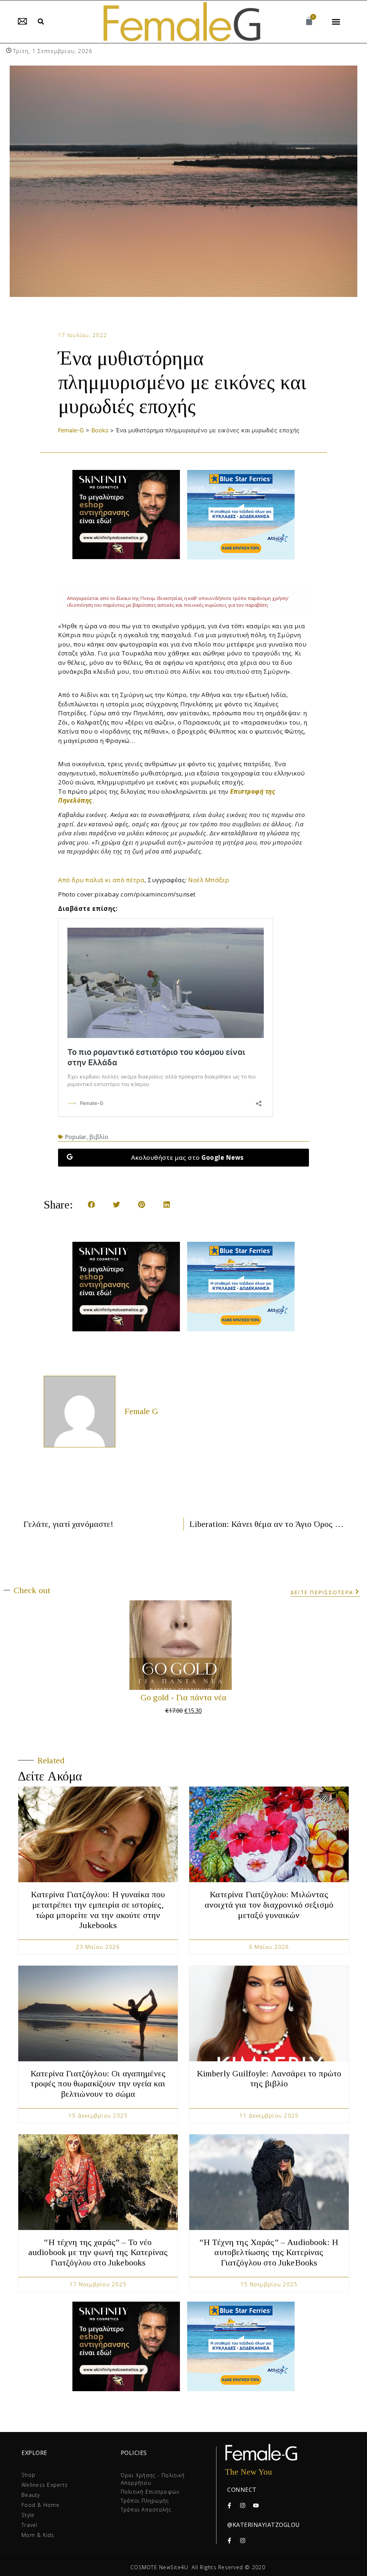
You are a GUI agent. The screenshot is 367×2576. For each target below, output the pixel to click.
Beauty (31, 2495)
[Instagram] (243, 2505)
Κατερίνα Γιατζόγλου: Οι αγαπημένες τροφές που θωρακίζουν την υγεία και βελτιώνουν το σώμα (98, 2084)
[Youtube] (256, 2505)
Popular (76, 1137)
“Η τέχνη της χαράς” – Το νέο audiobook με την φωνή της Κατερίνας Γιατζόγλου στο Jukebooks (98, 2253)
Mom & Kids (38, 2535)
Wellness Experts (45, 2485)
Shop (28, 2475)
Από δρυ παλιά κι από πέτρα (101, 880)
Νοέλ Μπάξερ (209, 880)
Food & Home (40, 2505)
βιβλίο (99, 1137)
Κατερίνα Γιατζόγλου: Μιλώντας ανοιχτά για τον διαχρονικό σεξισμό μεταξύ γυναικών (269, 1905)
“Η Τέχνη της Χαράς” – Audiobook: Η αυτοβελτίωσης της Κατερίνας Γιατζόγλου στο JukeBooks (269, 2253)
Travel (30, 2525)
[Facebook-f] (229, 2505)
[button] (41, 22)
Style (28, 2515)
